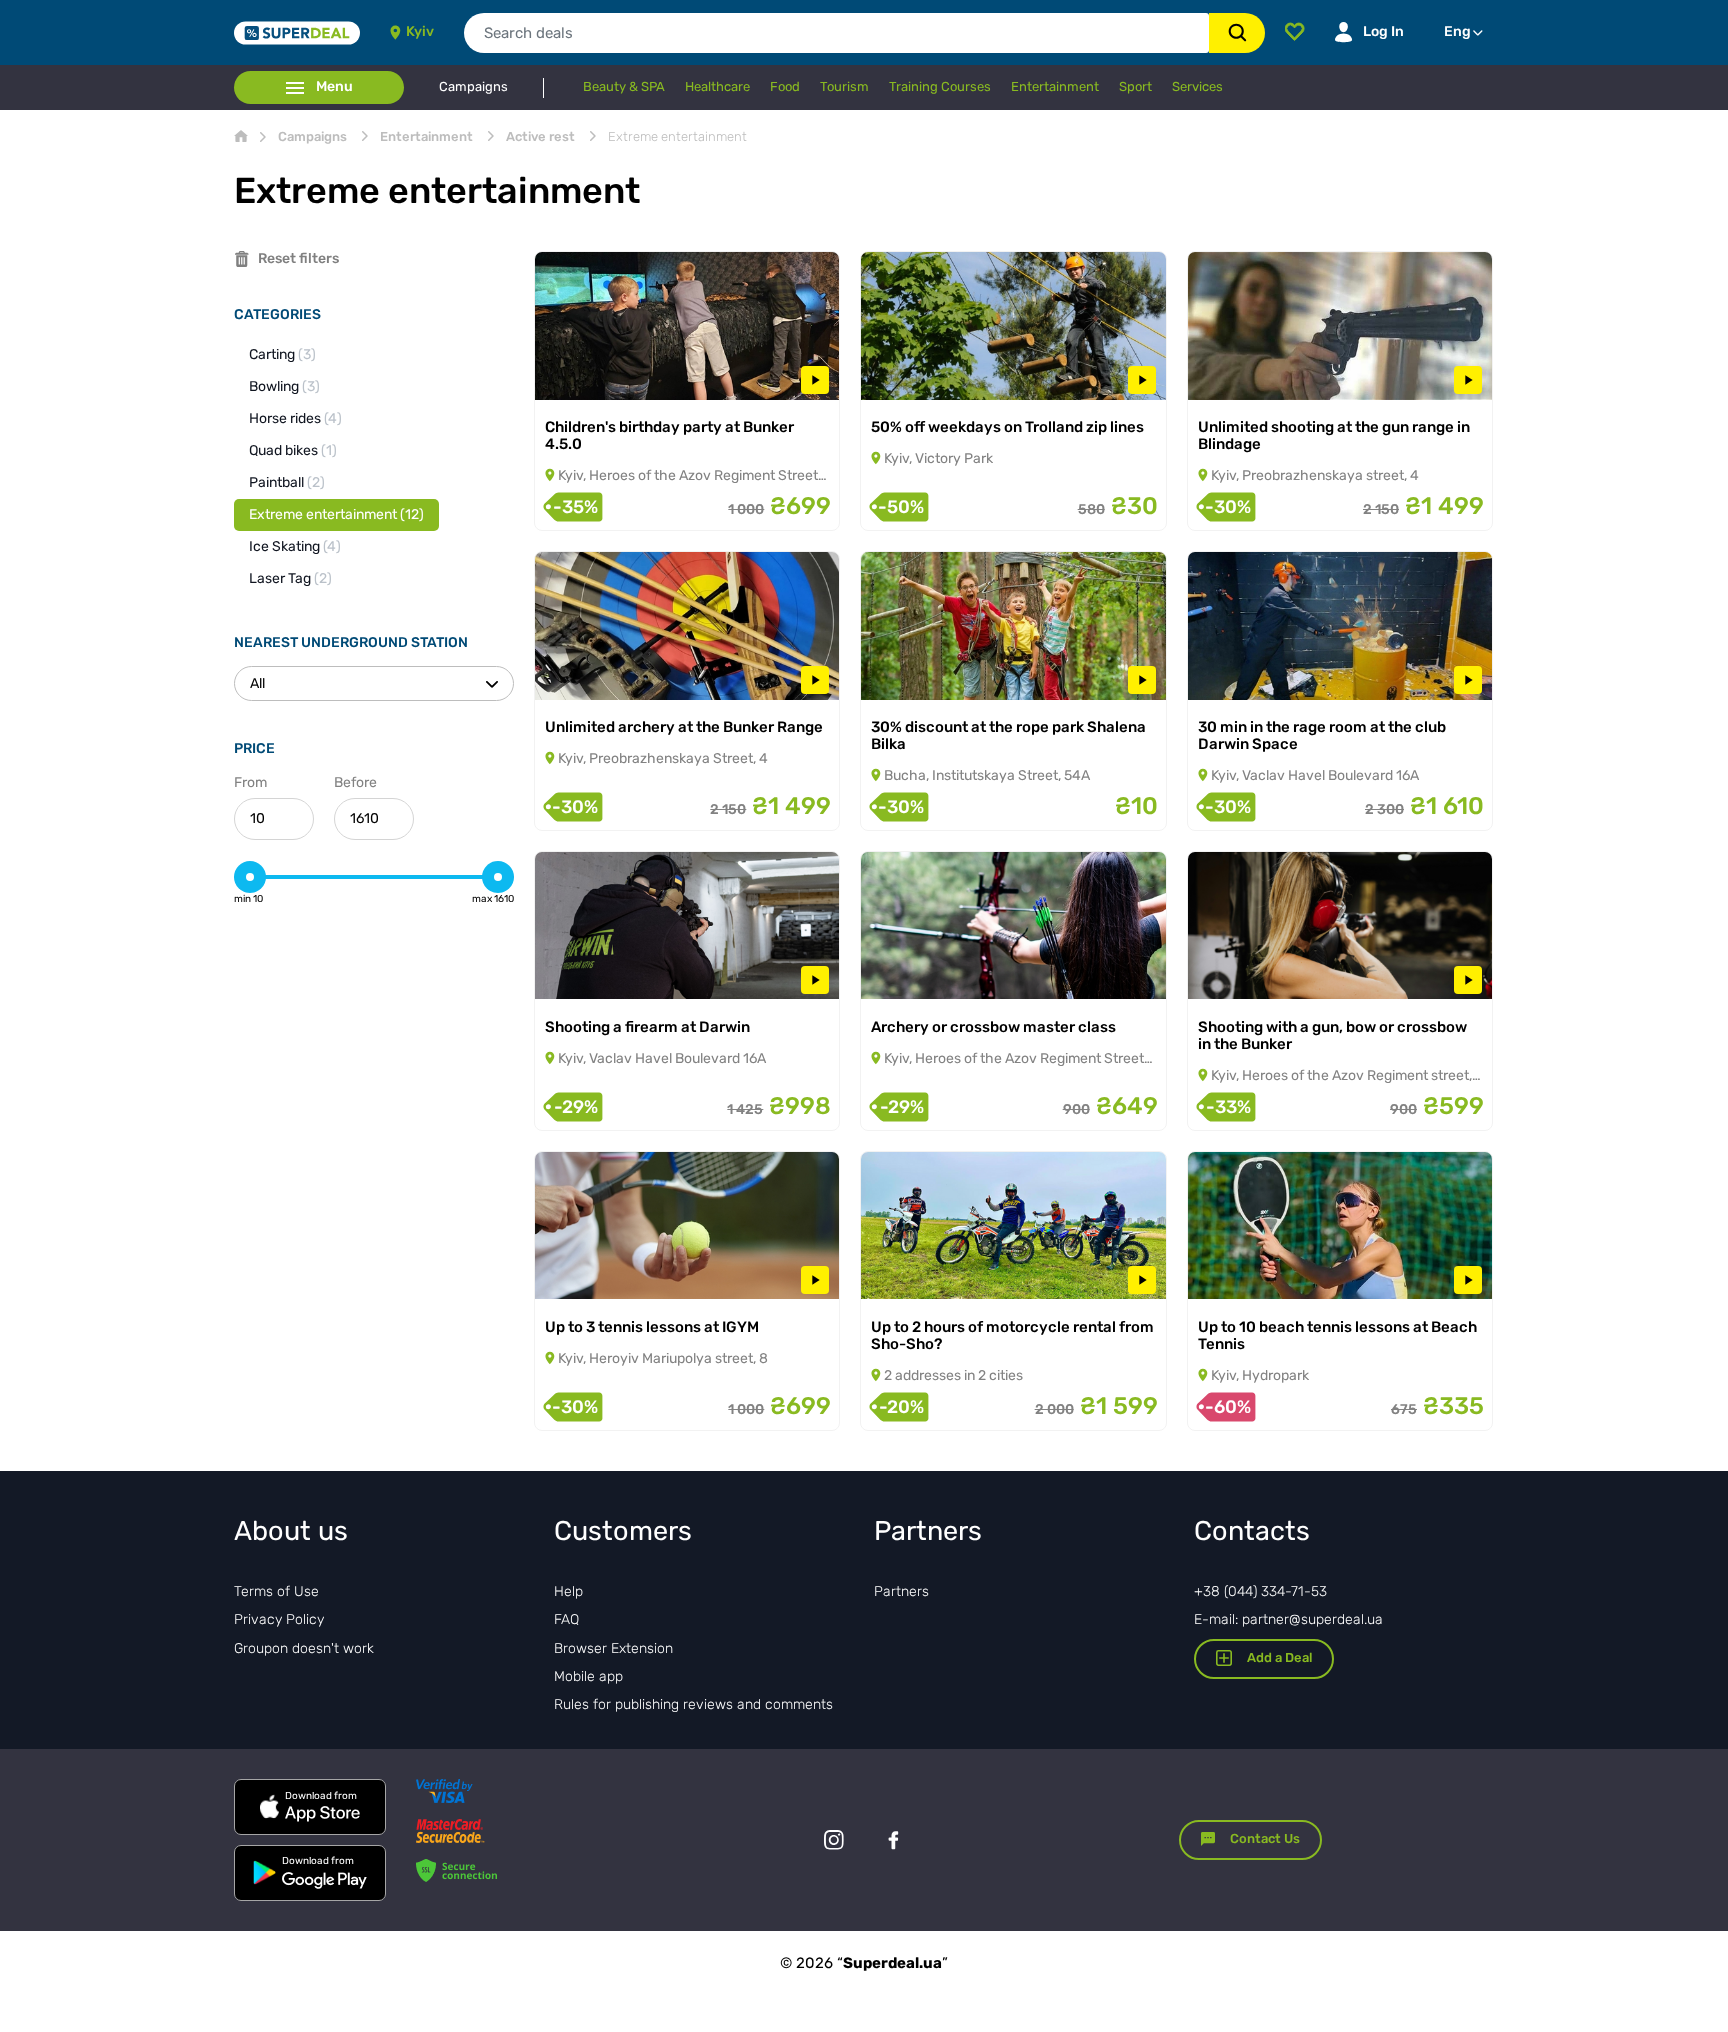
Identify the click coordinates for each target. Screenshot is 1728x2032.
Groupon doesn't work (304, 1648)
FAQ (566, 1619)
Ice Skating (295, 546)
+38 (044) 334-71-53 (1260, 1591)
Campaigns (473, 87)
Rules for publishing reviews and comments (693, 1704)
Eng (1457, 31)
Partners (901, 1591)
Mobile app (588, 1676)
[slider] (250, 877)
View (579, 373)
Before (355, 782)
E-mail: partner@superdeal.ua (1288, 1619)
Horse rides (295, 418)
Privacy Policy (279, 1619)
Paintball (287, 482)
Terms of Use (276, 1591)
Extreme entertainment (336, 514)
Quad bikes (293, 450)
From (250, 782)
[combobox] (836, 33)
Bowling (284, 386)
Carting (282, 354)
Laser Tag (290, 578)
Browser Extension (613, 1648)
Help (568, 1591)
